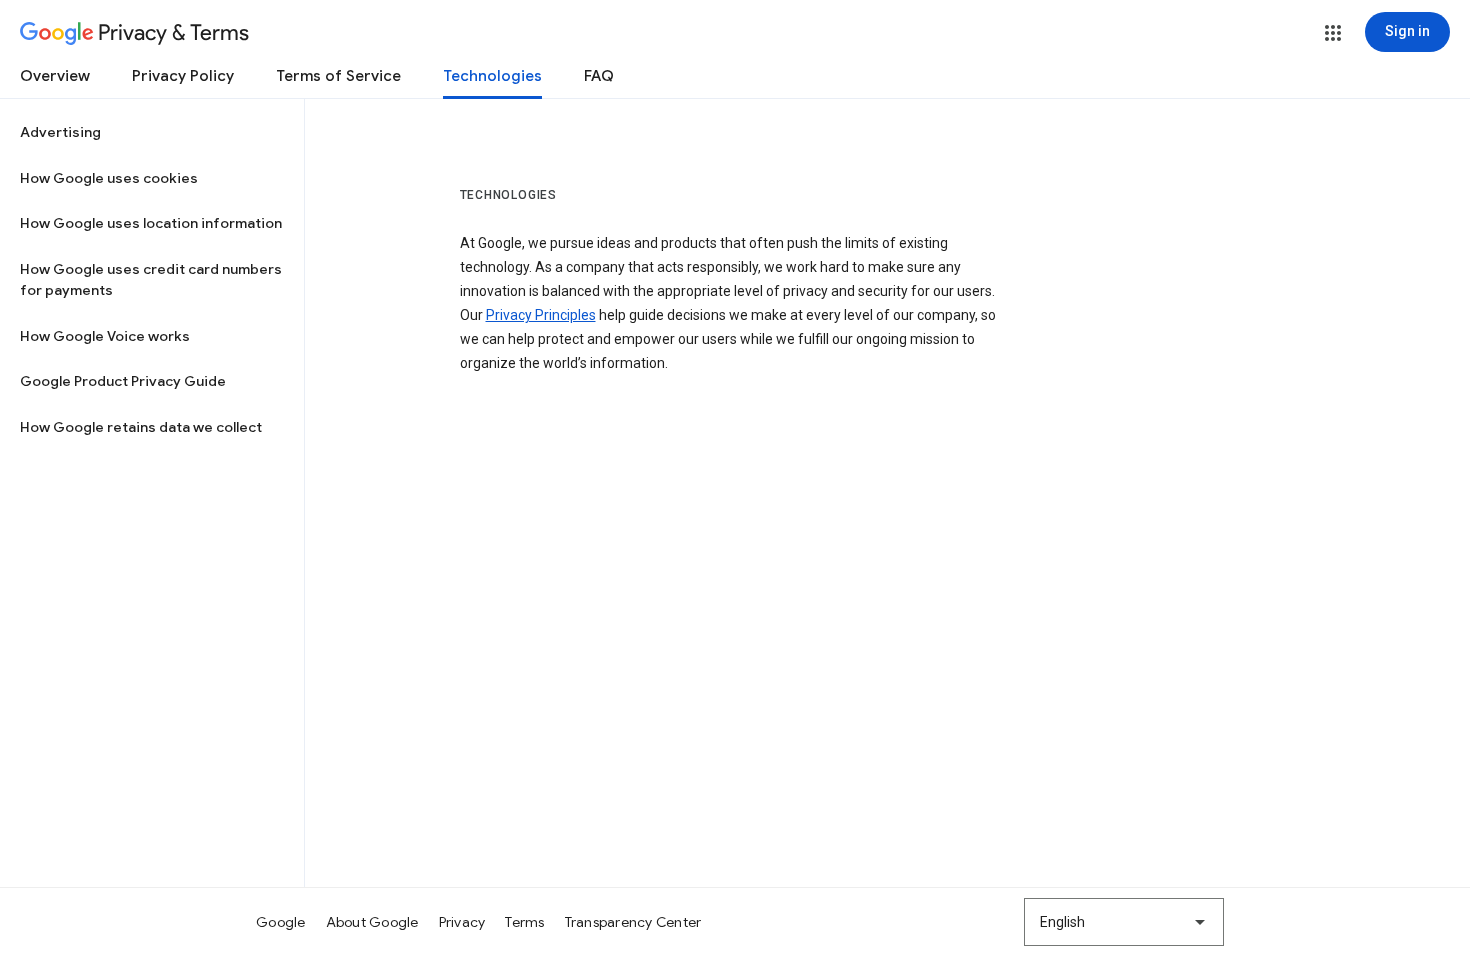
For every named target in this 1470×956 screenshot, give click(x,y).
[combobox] (1124, 922)
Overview (55, 76)
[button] (1333, 33)
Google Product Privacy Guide (123, 381)
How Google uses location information (151, 223)
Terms (524, 922)
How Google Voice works (105, 336)
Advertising (60, 132)
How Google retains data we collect (141, 427)
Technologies (492, 76)
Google (281, 922)
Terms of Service (338, 76)
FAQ (599, 76)
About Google (372, 922)
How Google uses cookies (109, 178)
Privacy (462, 922)
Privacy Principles (541, 315)
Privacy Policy (183, 76)
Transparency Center (633, 922)
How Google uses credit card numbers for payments (151, 280)
